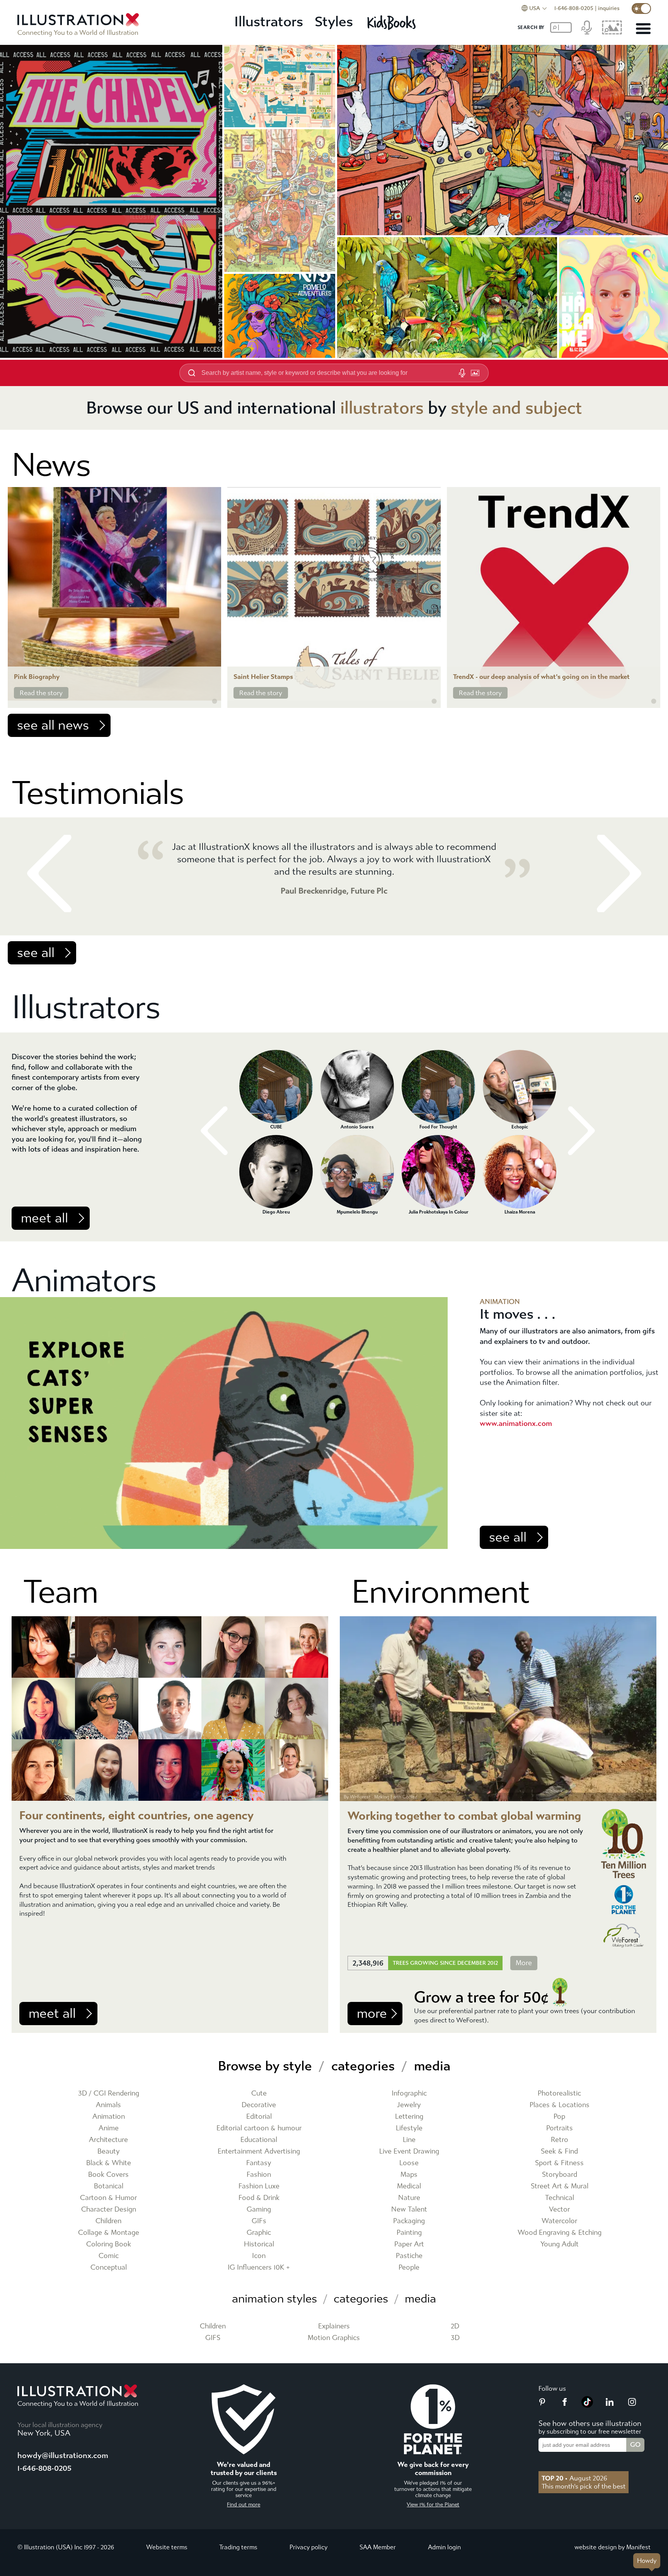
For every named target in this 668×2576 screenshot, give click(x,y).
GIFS (213, 2338)
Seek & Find (559, 2151)
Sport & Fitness (559, 2163)
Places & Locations (560, 2105)
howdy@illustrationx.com (63, 2455)
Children (108, 2221)
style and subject (516, 408)
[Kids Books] (393, 22)
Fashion (259, 2175)
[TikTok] (587, 2405)
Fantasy (259, 2163)
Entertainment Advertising (259, 2151)
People (409, 2267)
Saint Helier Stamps (263, 677)
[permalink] (215, 701)
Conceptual (109, 2267)
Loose (409, 2163)
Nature (409, 2198)
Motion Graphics (334, 2338)
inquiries (609, 8)
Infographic (409, 2093)
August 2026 (574, 2478)
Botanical (109, 2186)
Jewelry (409, 2105)
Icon (259, 2256)
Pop (559, 2117)
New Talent (409, 2209)
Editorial (259, 2117)
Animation (109, 2117)
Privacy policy (308, 2547)
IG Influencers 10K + (259, 2267)
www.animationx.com (516, 1423)
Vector (559, 2209)
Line (409, 2140)
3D (455, 2338)
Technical (560, 2198)
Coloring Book (109, 2244)
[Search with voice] (462, 373)
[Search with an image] (475, 373)
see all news (53, 725)
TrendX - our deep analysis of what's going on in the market (541, 677)
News (51, 465)
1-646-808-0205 (574, 8)
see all (36, 953)
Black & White (109, 2163)
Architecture (108, 2140)
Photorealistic (559, 2093)
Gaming (259, 2209)
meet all (44, 1218)
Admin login (444, 2547)
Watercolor (559, 2221)
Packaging (409, 2221)
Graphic (259, 2233)
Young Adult (560, 2244)
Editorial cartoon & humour (259, 2128)
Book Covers (108, 2175)
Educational (259, 2140)
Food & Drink (259, 2198)
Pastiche (409, 2256)
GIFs (259, 2221)
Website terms (167, 2547)
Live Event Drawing (409, 2151)
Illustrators (269, 22)
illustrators (382, 408)
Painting (409, 2233)
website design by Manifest (613, 2547)
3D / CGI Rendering (109, 2093)
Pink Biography (37, 677)
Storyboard (560, 2175)
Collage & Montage (109, 2233)
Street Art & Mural (560, 2186)
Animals (108, 2105)
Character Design (109, 2209)
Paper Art (409, 2244)
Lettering (409, 2117)
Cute (259, 2093)
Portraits (560, 2128)
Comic (109, 2256)
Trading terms (238, 2547)
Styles (334, 22)
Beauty (109, 2151)
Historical (259, 2244)
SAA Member (378, 2547)
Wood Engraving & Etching (560, 2233)
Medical (409, 2186)
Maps (409, 2175)
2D (455, 2326)
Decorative (259, 2105)
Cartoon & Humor (108, 2198)
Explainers (334, 2326)
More (524, 1963)
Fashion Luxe (259, 2186)
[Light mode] (641, 9)
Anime (109, 2128)
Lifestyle (409, 2128)
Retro (560, 2140)
